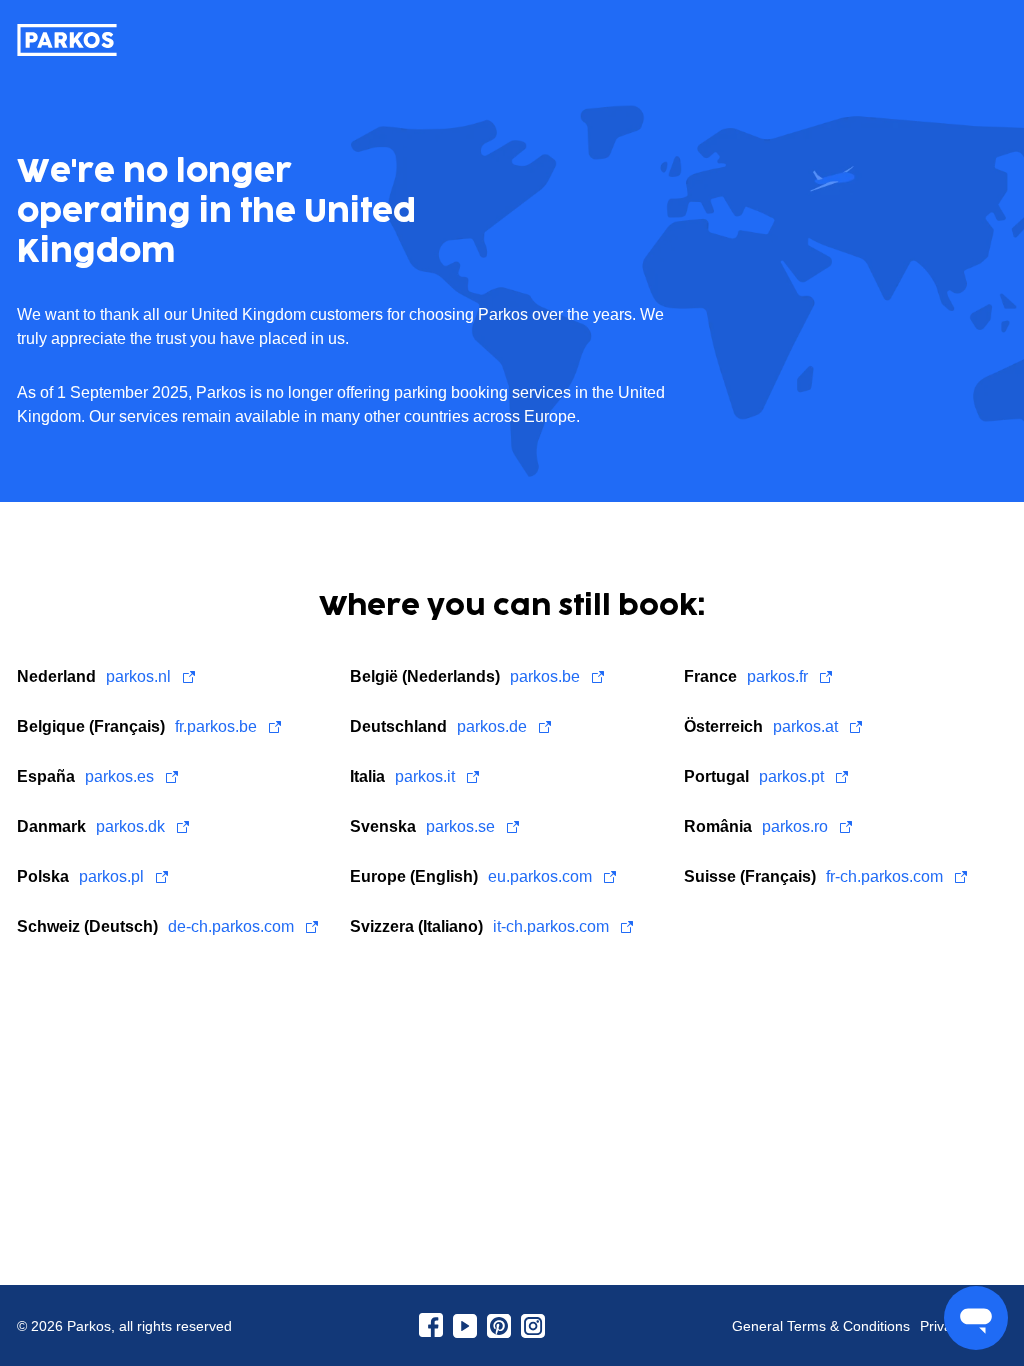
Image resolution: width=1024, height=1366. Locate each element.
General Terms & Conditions (821, 1326)
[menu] (976, 1318)
